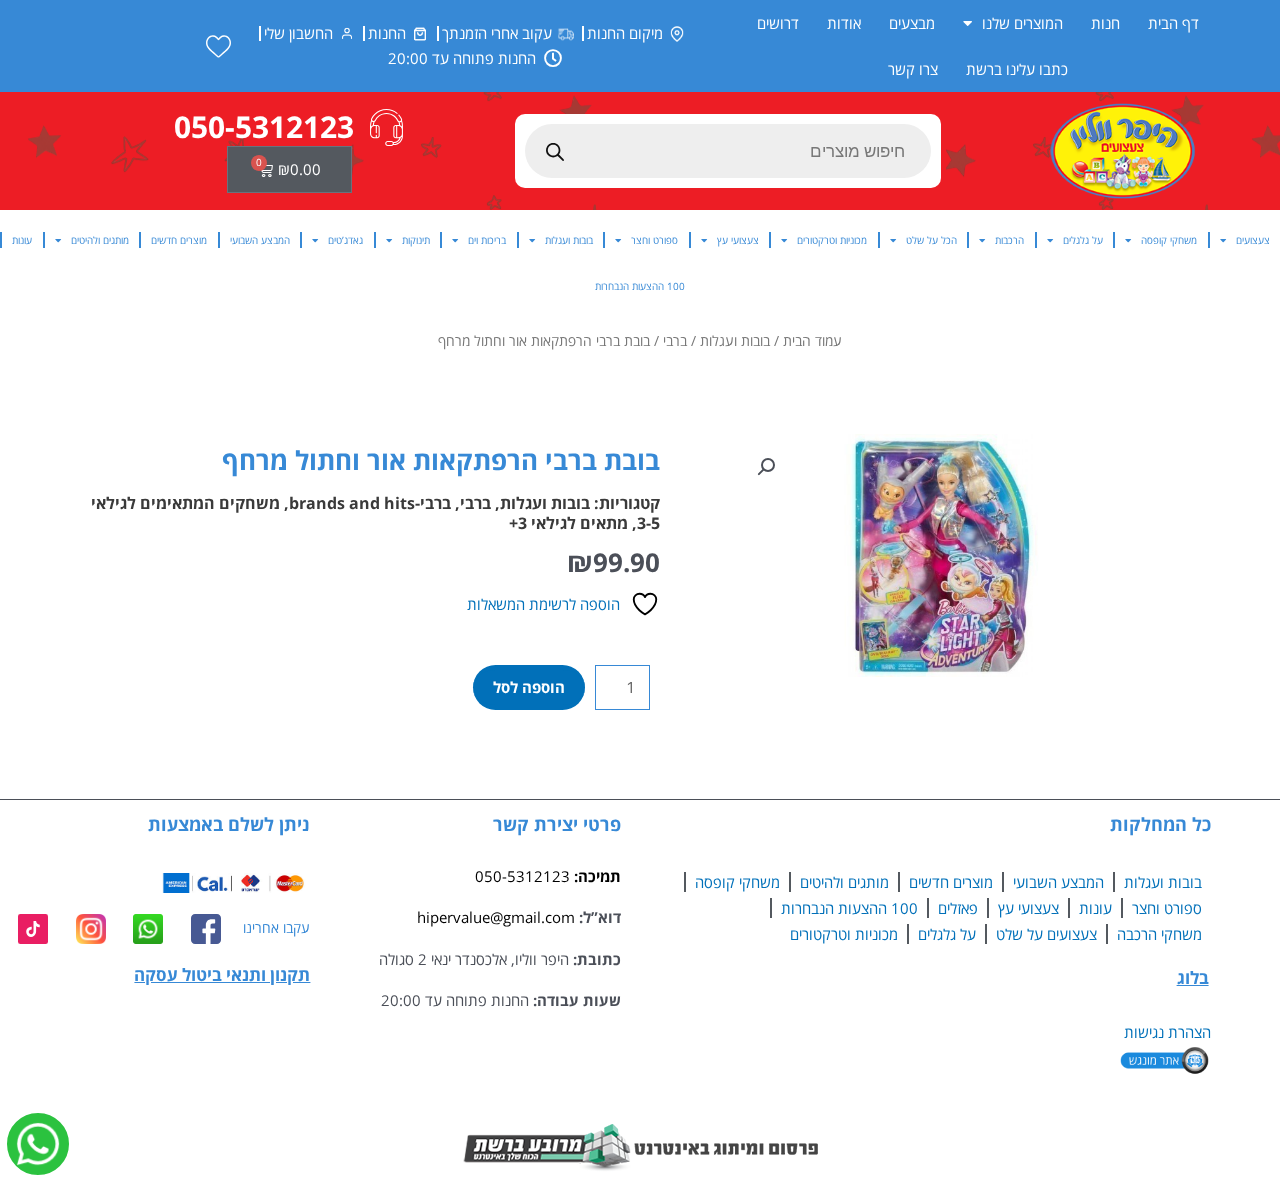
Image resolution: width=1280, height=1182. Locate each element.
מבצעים (912, 23)
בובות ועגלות (569, 240)
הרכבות (1009, 240)
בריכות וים (487, 240)
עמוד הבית (812, 340)
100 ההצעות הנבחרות (640, 286)
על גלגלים (1083, 240)
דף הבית (1173, 23)
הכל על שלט (931, 240)
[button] (766, 467)
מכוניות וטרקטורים (832, 240)
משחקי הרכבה (1159, 934)
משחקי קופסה (1169, 240)
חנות (1105, 23)
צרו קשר (913, 69)
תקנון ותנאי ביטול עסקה (222, 974)
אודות (844, 23)
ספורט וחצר (654, 240)
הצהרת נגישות (1167, 1032)
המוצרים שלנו (1022, 23)
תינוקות (416, 240)
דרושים (778, 23)
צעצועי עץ (738, 240)
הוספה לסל (529, 687)
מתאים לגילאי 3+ (568, 523)
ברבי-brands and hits (370, 503)
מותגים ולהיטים (100, 240)
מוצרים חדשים (179, 240)
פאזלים (958, 908)
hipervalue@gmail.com (496, 917)
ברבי (675, 340)
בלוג (1193, 977)
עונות (22, 240)
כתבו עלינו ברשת (1017, 69)
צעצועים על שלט (1046, 934)
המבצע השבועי (260, 240)
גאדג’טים (345, 240)
